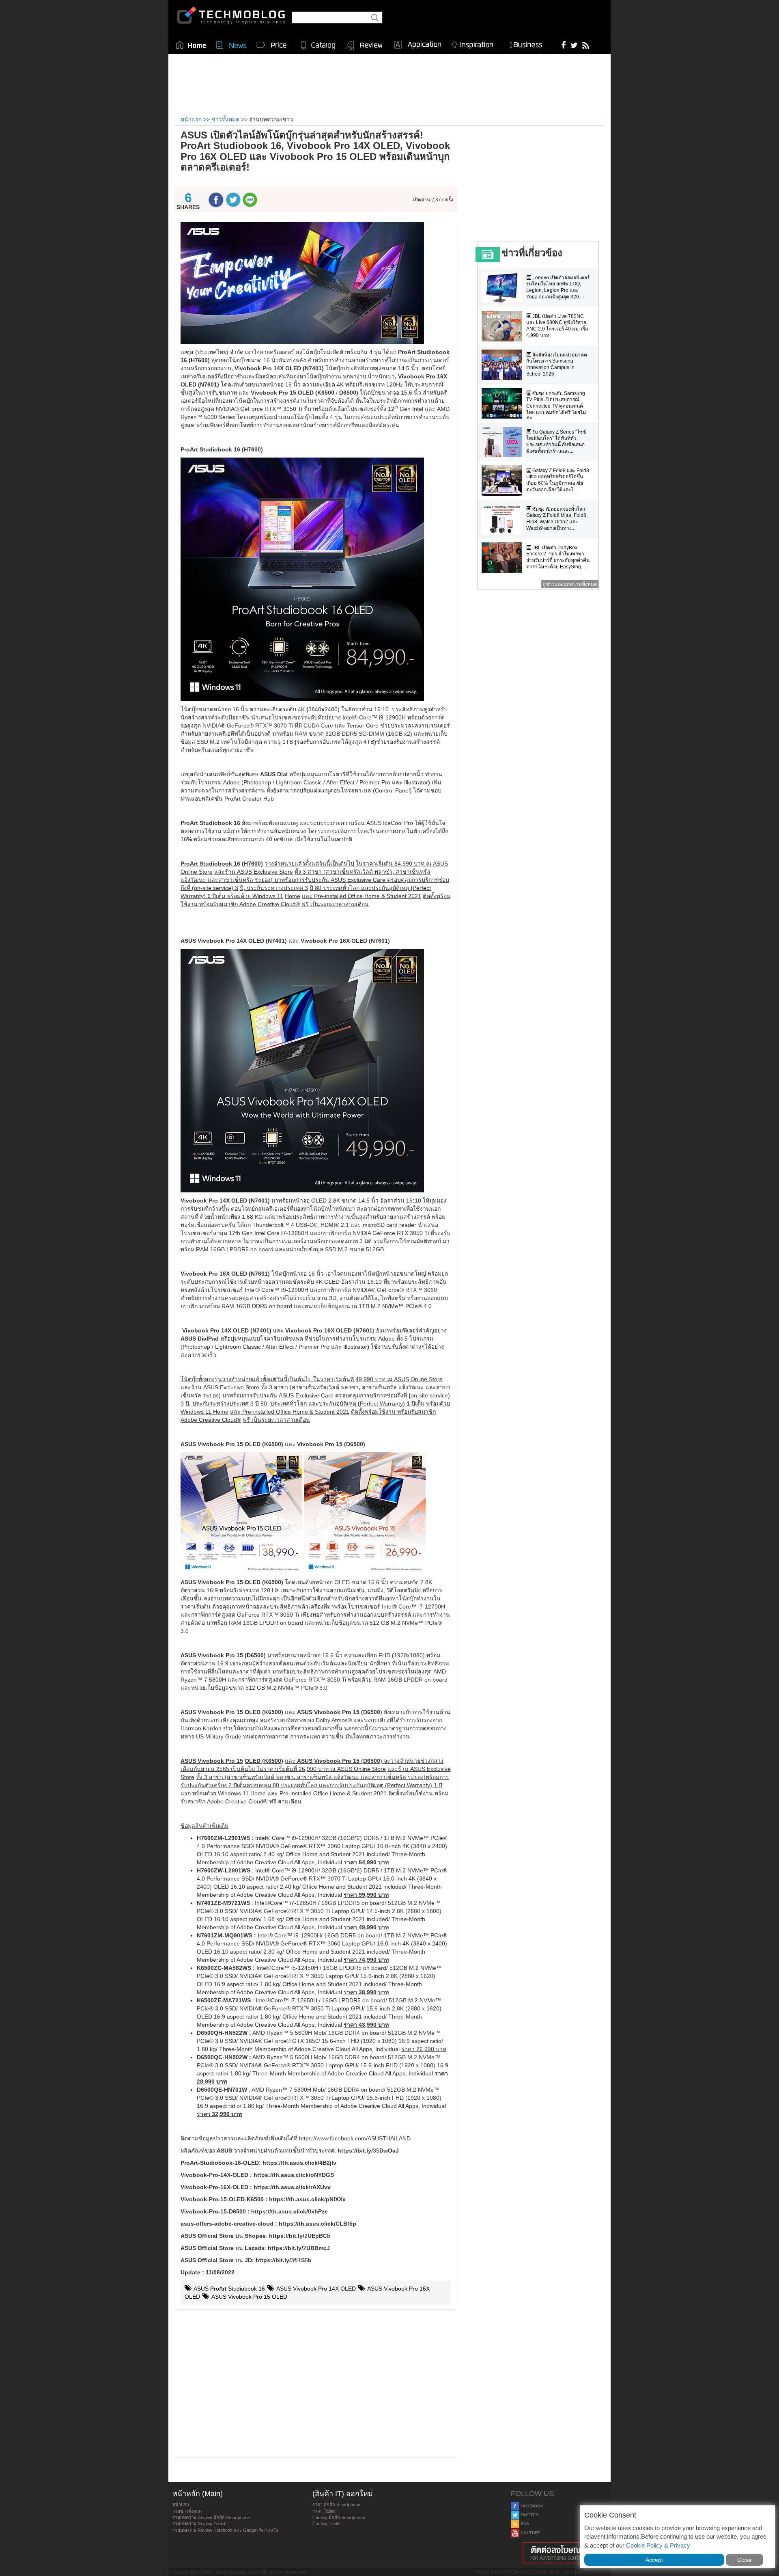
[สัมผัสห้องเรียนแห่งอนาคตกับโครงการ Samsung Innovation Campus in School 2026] (504, 365)
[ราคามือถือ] (272, 45)
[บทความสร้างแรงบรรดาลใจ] (475, 43)
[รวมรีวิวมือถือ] (364, 45)
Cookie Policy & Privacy (658, 2545)
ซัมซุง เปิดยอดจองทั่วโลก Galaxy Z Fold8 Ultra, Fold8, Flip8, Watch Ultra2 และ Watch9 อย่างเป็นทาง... (557, 519)
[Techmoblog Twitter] (574, 45)
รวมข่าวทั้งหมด (187, 2511)
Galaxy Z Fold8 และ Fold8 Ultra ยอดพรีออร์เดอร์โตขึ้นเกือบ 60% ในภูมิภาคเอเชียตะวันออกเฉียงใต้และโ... (558, 480)
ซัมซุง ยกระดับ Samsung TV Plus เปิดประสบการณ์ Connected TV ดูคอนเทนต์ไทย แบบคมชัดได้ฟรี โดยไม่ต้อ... (556, 406)
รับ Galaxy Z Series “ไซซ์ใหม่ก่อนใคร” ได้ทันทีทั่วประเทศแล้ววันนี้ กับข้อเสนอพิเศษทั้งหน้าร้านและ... (556, 442)
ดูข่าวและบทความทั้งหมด (570, 584)
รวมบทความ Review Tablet (199, 2524)
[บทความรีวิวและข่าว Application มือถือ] (417, 45)
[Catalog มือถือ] (318, 45)
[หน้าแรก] (191, 45)
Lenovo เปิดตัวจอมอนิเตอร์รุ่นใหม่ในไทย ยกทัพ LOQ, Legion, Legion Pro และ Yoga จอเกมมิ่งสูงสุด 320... (558, 287)
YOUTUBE (530, 2533)
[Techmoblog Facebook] (564, 45)
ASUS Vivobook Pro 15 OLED (249, 2297)
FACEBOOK (531, 2506)
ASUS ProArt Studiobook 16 (229, 2289)
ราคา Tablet (324, 2511)
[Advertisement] (389, 82)
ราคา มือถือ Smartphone (336, 2505)
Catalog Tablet (326, 2524)
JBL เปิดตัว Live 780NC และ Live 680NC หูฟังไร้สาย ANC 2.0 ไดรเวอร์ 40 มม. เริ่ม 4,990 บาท (557, 326)
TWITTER (529, 2515)
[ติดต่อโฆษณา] (559, 2553)
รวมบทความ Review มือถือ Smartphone (211, 2518)
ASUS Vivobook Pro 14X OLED (315, 2289)
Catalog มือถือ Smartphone (339, 2518)
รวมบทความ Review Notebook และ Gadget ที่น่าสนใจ (225, 2530)
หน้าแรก (181, 2505)
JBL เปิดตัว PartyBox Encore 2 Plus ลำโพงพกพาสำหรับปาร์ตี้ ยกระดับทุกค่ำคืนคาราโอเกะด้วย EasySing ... (558, 557)
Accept (654, 2560)
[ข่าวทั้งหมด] (231, 45)
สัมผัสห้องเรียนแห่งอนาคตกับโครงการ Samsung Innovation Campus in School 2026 (557, 364)
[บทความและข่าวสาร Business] (528, 43)
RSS (524, 2524)
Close (745, 2560)
